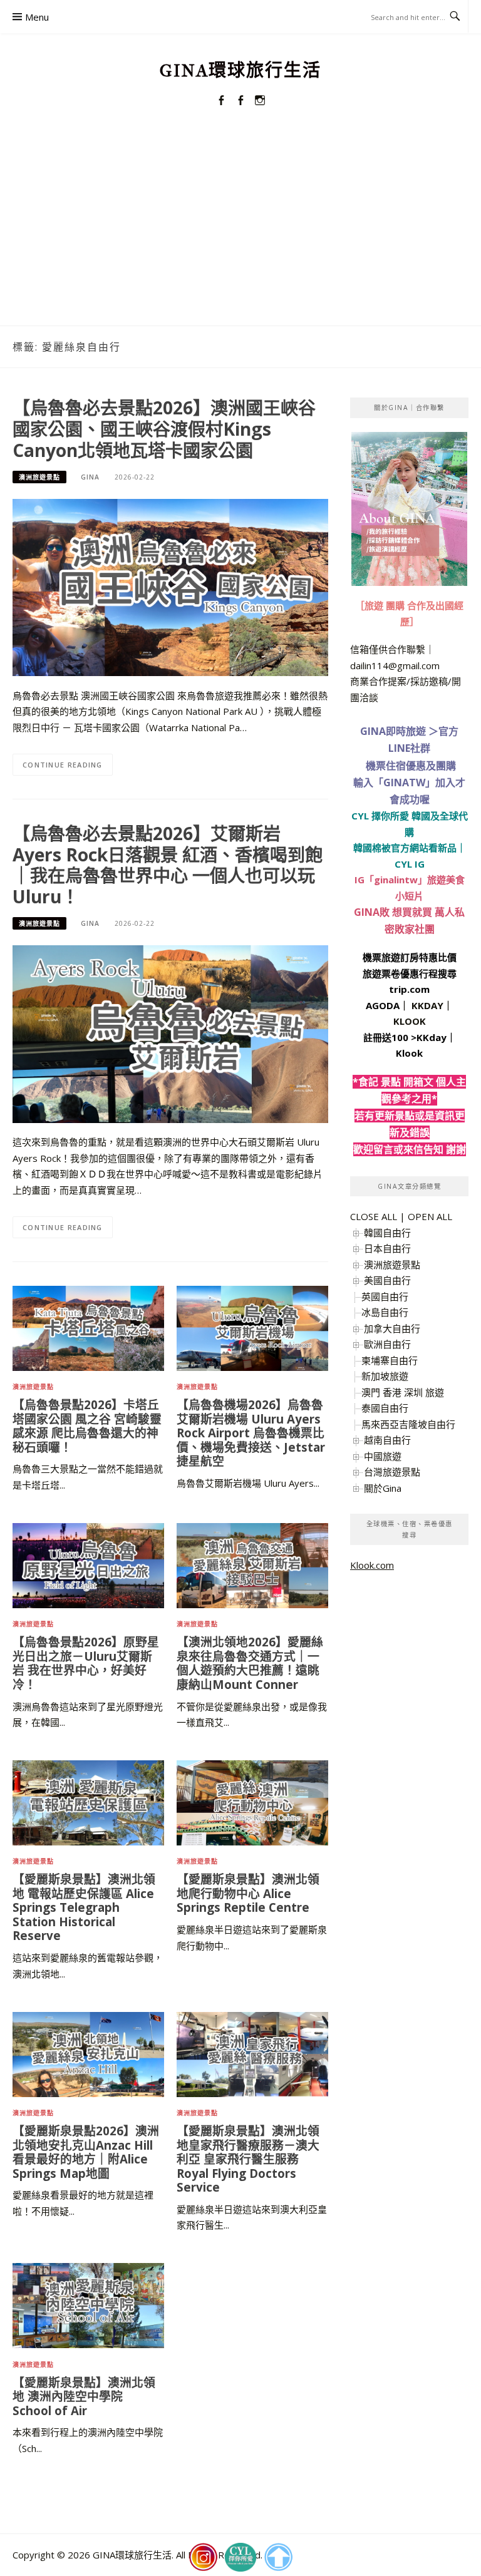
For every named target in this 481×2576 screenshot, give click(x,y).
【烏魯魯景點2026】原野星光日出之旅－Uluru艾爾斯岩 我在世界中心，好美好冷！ (86, 1663)
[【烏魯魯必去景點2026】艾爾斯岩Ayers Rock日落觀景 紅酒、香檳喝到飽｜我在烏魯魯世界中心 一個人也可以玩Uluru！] (170, 1033)
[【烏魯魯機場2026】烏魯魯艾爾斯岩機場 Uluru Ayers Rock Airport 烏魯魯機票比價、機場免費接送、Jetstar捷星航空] (252, 1327)
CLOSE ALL (374, 1216)
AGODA (383, 1005)
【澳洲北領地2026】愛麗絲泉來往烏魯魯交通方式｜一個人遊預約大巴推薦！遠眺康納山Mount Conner (250, 1663)
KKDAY (427, 1005)
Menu (37, 17)
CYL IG (410, 864)
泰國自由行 (385, 1408)
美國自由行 (387, 1280)
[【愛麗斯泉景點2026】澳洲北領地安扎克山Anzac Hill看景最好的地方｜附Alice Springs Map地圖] (88, 2053)
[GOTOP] (278, 2557)
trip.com (409, 989)
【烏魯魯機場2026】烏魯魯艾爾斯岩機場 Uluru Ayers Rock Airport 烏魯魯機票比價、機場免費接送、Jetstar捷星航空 (251, 1433)
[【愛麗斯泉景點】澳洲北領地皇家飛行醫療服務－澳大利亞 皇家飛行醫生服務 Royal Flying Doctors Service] (252, 2053)
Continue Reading (63, 765)
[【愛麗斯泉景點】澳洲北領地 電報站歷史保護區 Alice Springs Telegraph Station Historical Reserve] (88, 1802)
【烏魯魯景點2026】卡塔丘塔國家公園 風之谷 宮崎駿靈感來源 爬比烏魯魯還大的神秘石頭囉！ (87, 1426)
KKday (432, 1037)
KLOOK (410, 1021)
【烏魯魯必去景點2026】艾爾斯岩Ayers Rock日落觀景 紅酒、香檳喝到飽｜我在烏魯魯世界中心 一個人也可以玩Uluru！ (168, 865)
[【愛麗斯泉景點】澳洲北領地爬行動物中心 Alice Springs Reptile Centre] (252, 1802)
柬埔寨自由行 (390, 1360)
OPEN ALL (430, 1216)
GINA (90, 477)
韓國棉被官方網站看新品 (405, 848)
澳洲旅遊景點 (39, 477)
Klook (409, 1053)
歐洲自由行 (387, 1344)
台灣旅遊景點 (392, 1472)
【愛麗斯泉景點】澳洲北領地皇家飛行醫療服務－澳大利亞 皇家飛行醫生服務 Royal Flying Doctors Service (248, 2159)
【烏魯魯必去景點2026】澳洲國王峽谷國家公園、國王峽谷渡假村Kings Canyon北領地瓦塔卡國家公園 (164, 429)
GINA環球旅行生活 (240, 70)
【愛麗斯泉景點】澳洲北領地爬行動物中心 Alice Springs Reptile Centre (248, 1893)
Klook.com (372, 1565)
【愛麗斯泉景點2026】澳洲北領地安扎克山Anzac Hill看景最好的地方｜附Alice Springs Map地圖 (86, 2152)
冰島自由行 (385, 1312)
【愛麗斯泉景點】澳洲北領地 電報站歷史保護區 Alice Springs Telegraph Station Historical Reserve (84, 1907)
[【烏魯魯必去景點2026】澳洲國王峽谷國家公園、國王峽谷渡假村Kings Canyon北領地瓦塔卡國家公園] (170, 586)
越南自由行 (387, 1440)
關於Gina (383, 1488)
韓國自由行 (387, 1233)
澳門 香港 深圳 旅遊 (403, 1392)
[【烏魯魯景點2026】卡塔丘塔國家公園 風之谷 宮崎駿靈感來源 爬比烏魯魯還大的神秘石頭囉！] (88, 1327)
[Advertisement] (240, 232)
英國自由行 (385, 1296)
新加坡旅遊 (385, 1376)
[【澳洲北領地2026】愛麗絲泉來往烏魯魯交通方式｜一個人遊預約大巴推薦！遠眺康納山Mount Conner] (252, 1564)
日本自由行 (387, 1248)
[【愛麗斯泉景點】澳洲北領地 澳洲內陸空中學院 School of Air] (88, 2304)
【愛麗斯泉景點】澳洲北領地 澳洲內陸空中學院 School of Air (84, 2396)
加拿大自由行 (392, 1328)
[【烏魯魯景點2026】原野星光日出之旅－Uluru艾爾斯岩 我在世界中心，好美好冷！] (88, 1564)
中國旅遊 (383, 1456)
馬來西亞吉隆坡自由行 (408, 1424)
